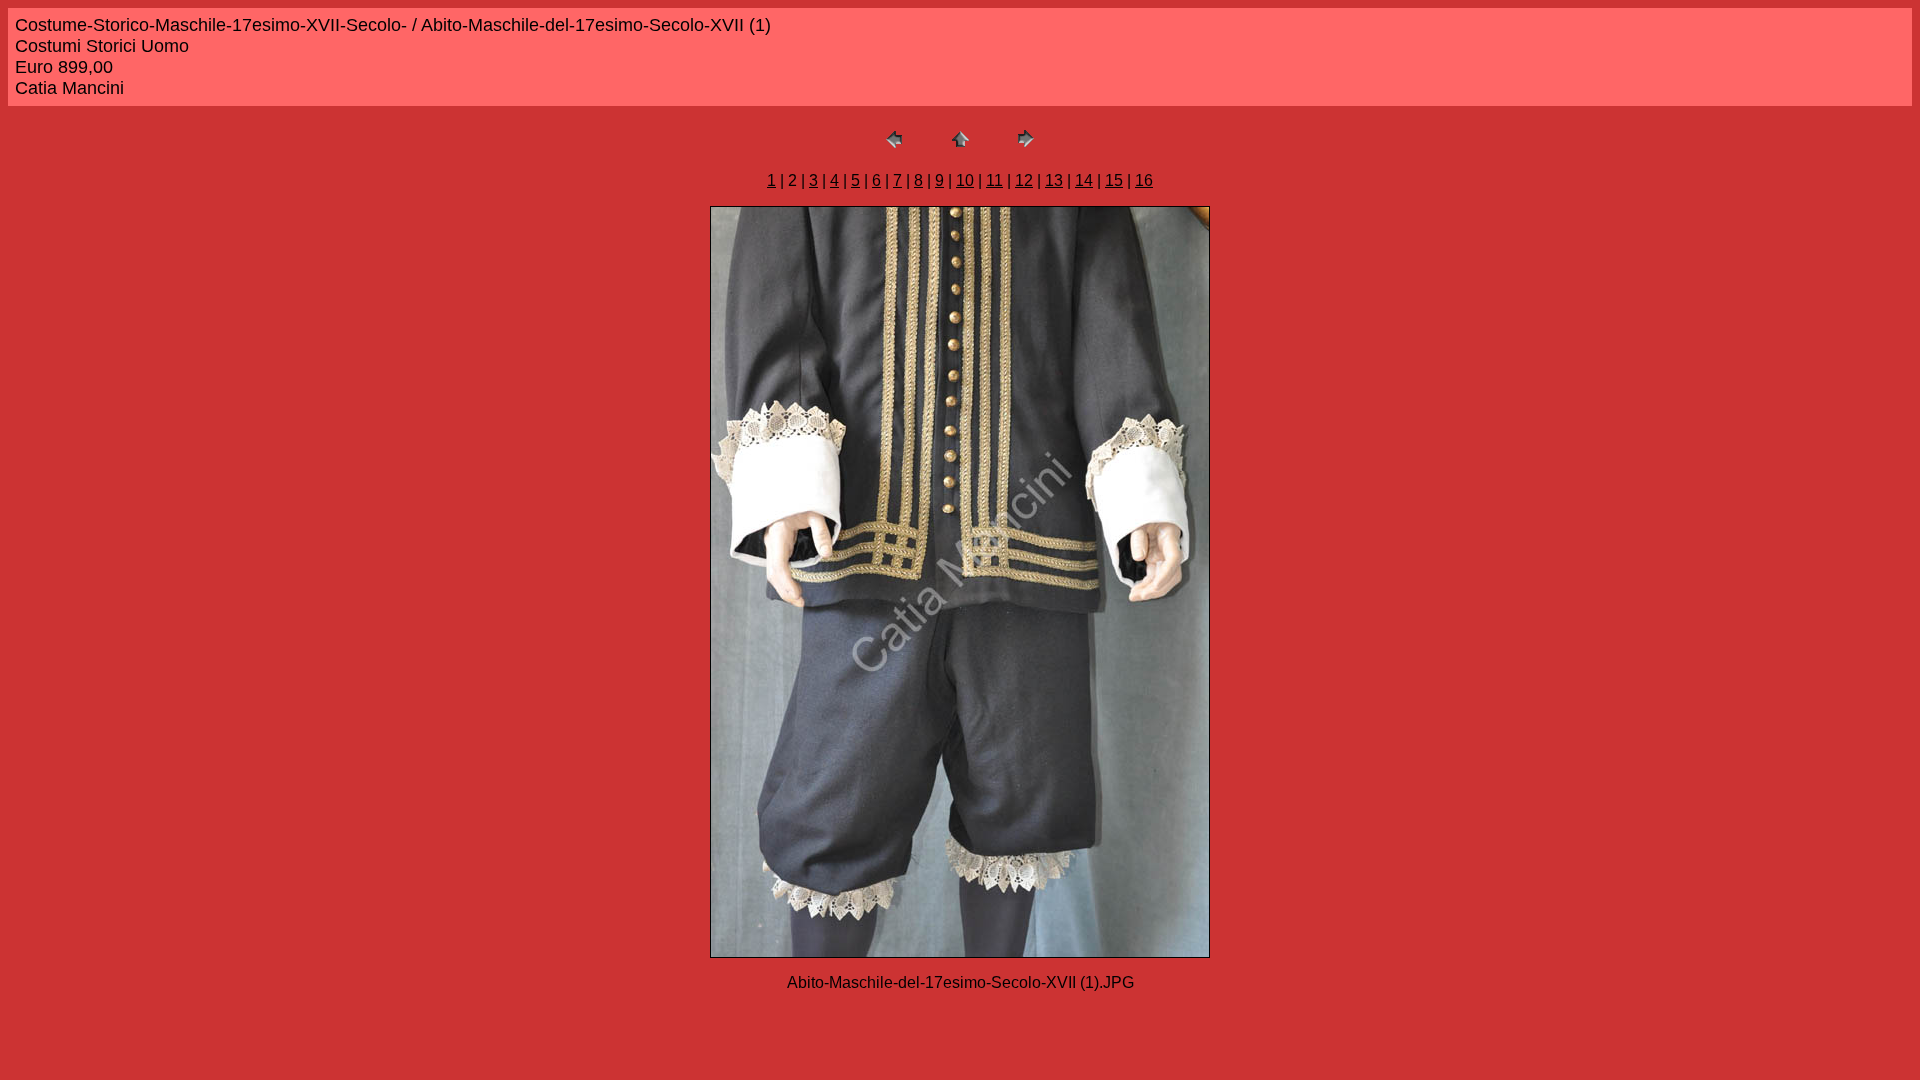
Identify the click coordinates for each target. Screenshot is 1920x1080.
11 (994, 180)
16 (1144, 180)
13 (1054, 180)
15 (1114, 180)
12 (1024, 180)
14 (1084, 180)
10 (965, 180)
